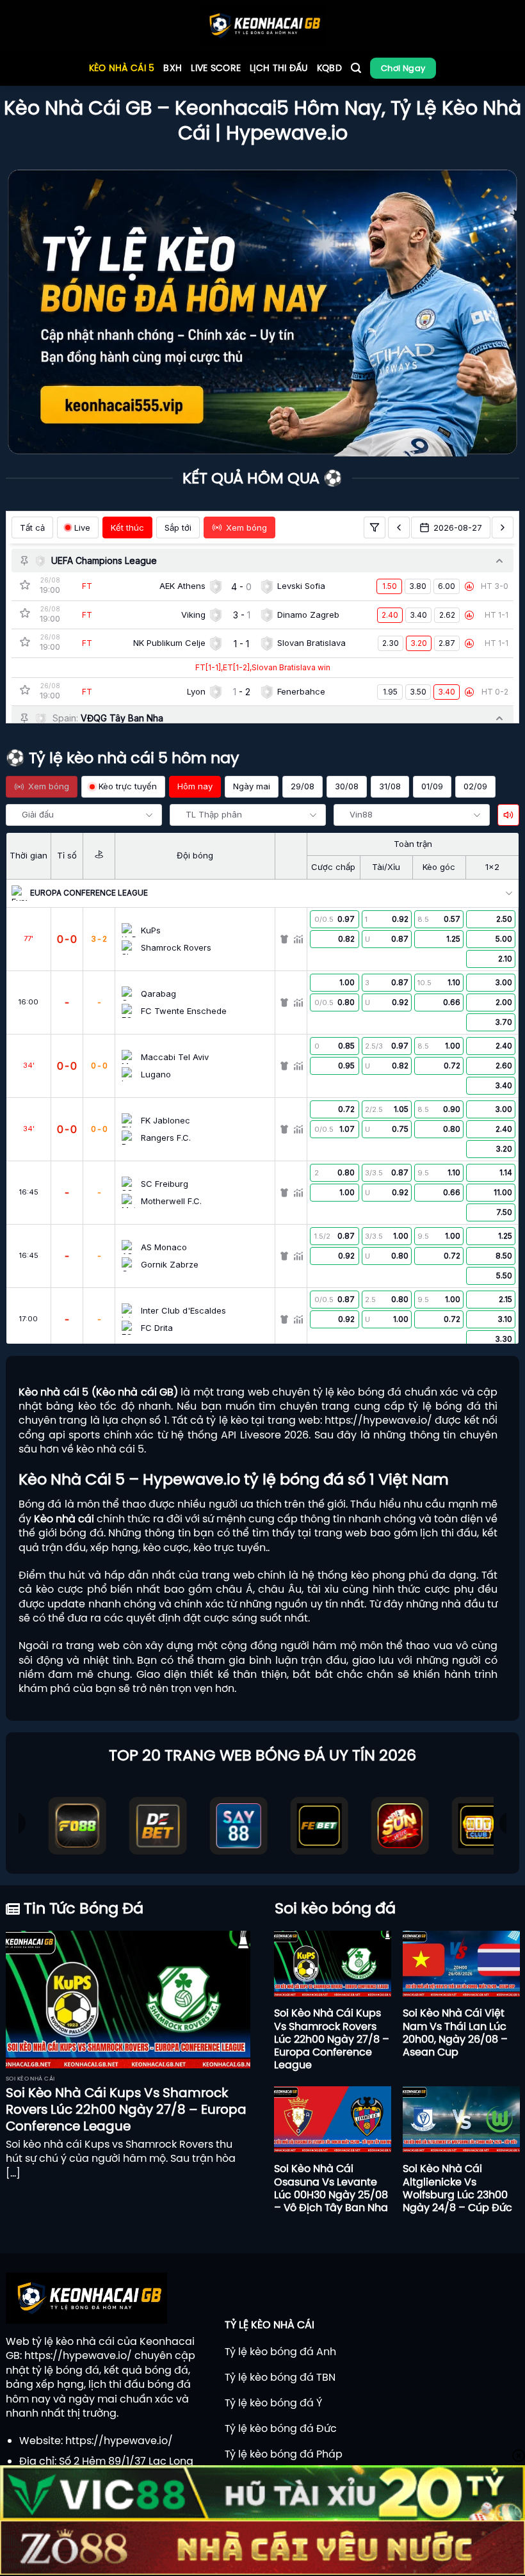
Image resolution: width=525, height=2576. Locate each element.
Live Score (216, 68)
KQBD (329, 68)
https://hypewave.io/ (378, 1420)
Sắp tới (178, 527)
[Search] (356, 68)
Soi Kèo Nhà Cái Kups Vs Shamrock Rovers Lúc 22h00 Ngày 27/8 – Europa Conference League (126, 2109)
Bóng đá (40, 1504)
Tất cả (32, 527)
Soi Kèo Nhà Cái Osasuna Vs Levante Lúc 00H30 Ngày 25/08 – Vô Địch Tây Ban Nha (331, 2188)
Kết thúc (127, 527)
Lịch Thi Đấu (279, 68)
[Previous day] (399, 527)
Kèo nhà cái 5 (122, 68)
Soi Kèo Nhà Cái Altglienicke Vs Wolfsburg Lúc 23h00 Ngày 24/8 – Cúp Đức (457, 2188)
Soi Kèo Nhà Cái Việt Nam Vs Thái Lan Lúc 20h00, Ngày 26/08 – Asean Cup (455, 2032)
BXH (173, 68)
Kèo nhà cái (64, 1518)
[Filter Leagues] (375, 527)
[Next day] (503, 527)
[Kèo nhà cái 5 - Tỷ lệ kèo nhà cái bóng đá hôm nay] (263, 26)
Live (82, 527)
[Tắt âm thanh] (508, 815)
